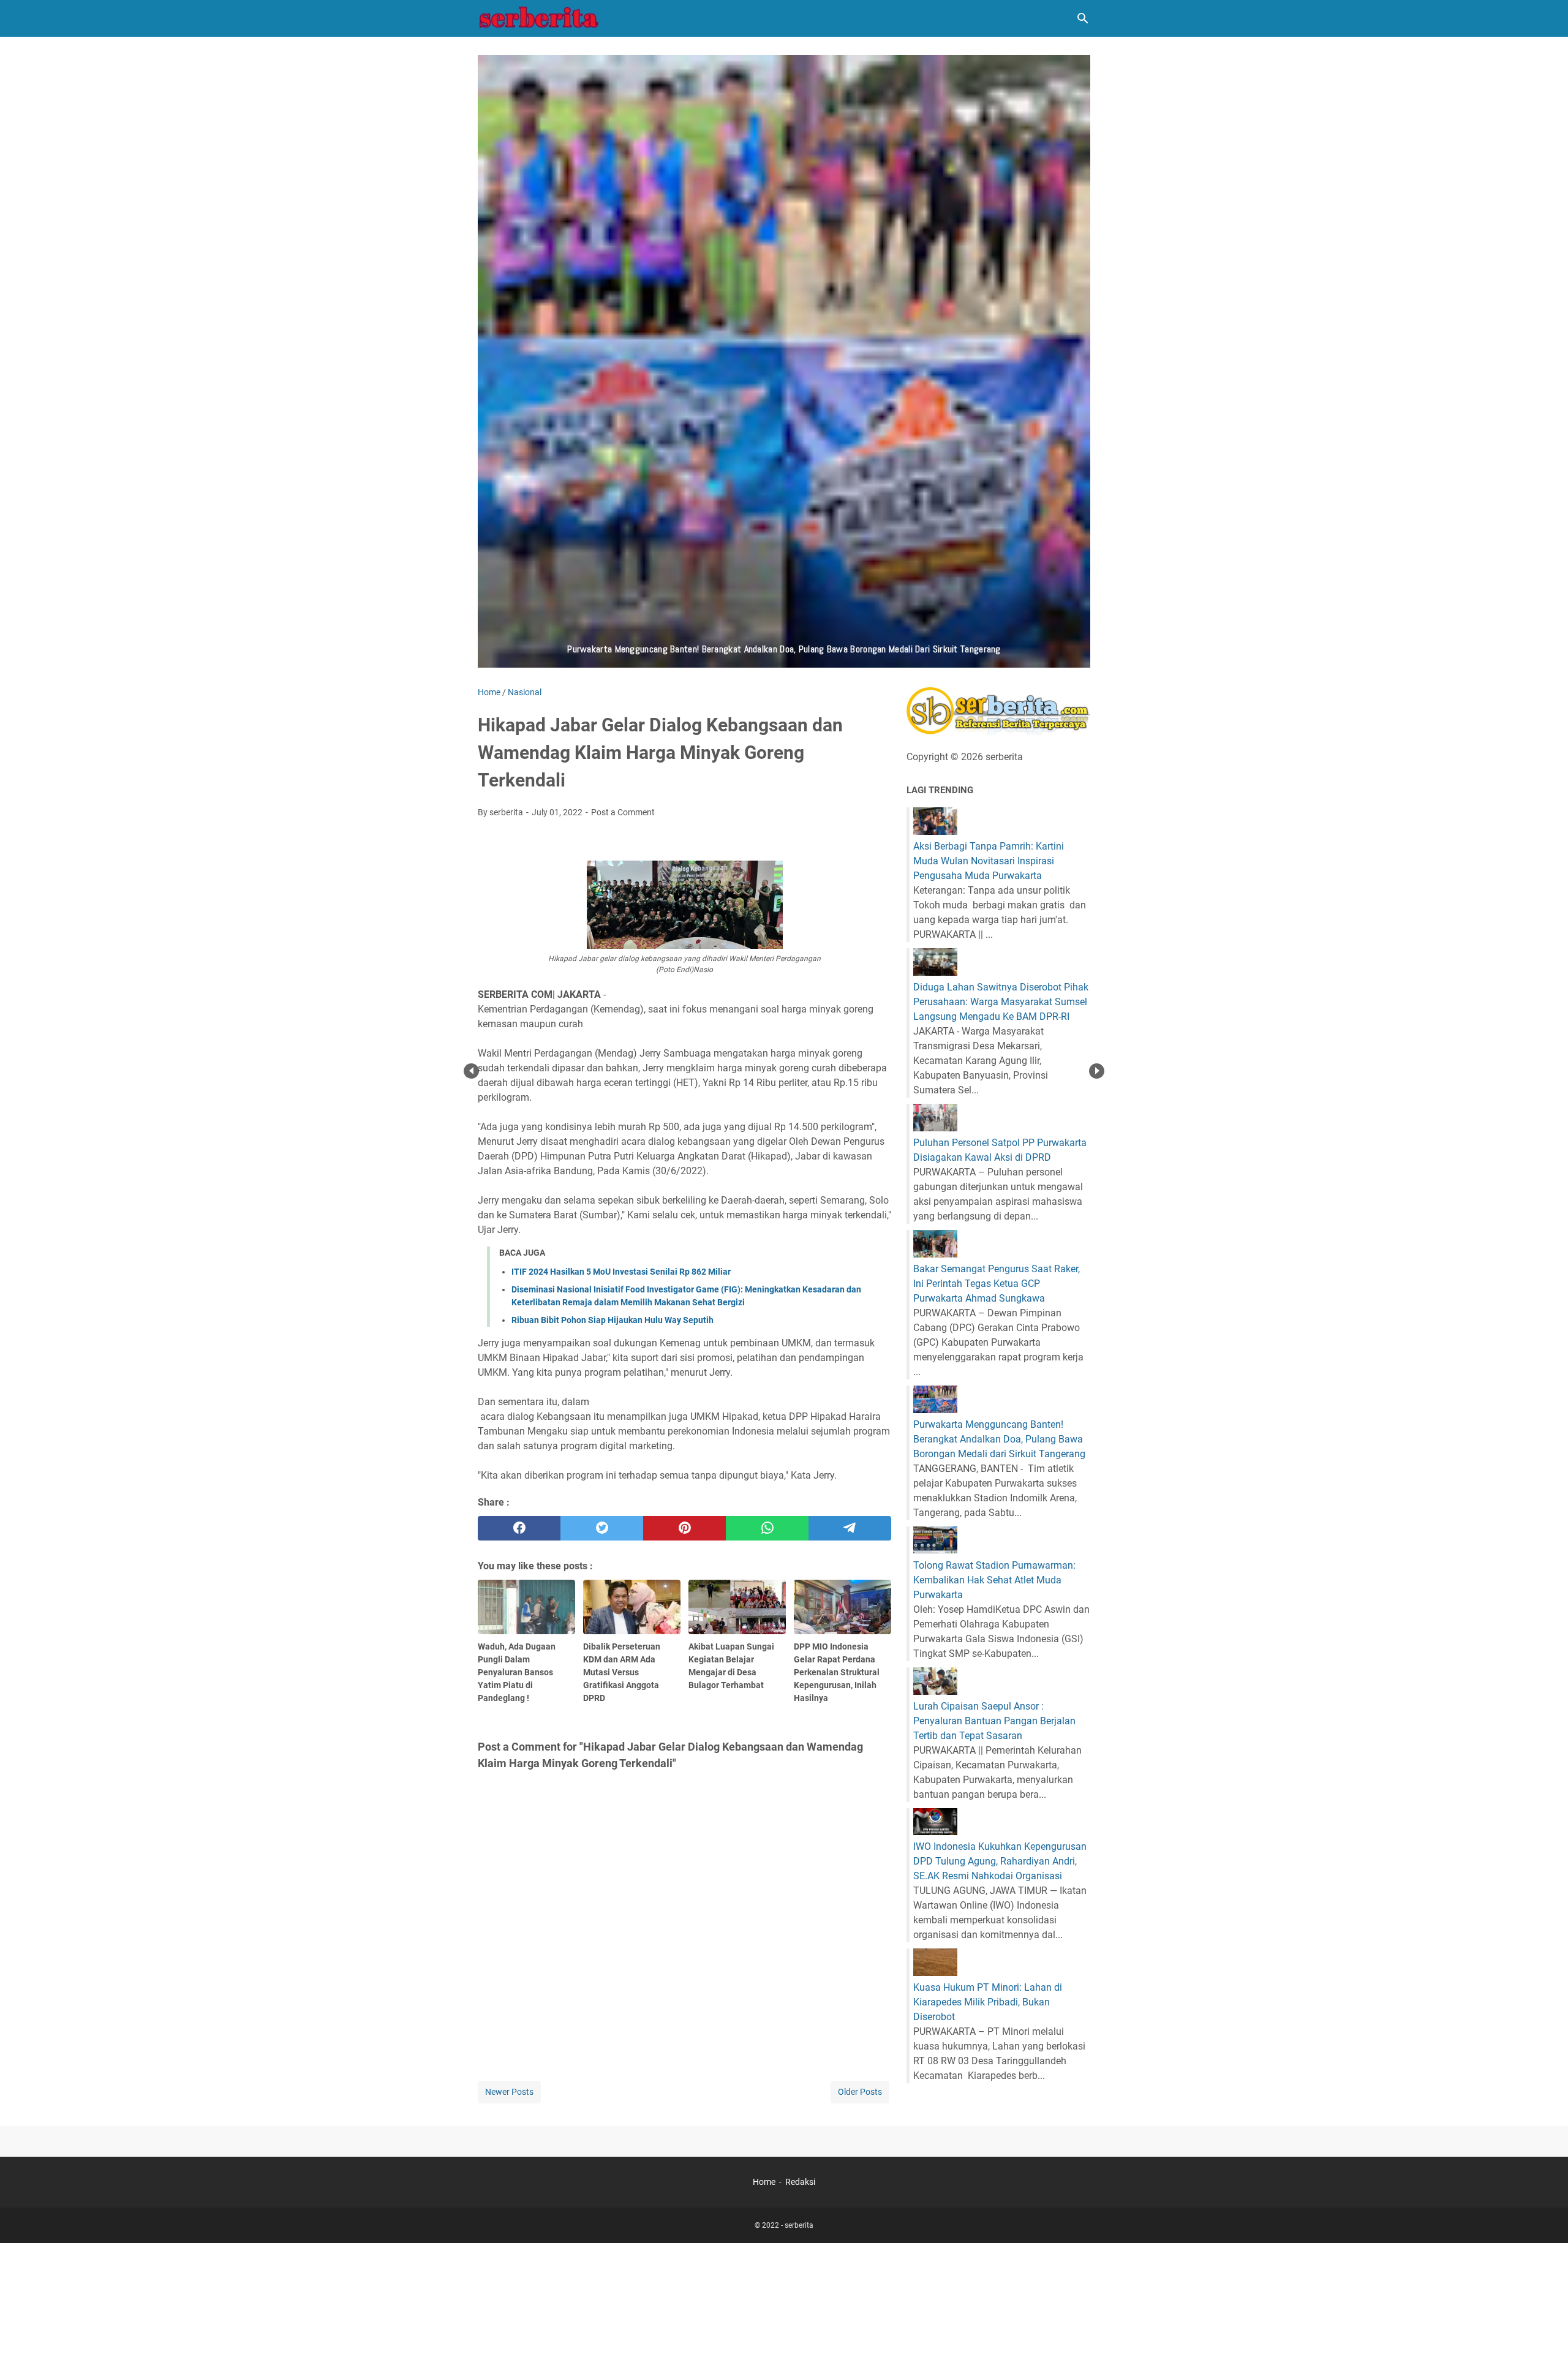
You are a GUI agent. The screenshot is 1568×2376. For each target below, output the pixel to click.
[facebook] (519, 1528)
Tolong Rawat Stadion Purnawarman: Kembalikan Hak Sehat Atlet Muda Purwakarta (994, 1580)
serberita (799, 2225)
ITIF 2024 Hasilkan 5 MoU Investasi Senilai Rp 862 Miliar (621, 1272)
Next (1097, 1071)
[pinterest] (684, 1528)
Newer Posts (509, 2092)
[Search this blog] (1083, 18)
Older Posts (860, 2092)
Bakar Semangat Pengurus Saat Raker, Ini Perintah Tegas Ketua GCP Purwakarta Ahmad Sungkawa (997, 1284)
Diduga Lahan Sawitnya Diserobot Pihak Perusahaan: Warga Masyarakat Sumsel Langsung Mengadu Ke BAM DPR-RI (1001, 1002)
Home (764, 2182)
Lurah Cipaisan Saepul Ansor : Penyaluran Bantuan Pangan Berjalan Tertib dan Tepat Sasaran (994, 1721)
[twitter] (602, 1528)
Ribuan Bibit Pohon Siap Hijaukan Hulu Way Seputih (612, 1320)
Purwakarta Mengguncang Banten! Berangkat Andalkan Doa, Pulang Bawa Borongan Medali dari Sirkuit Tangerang (999, 1439)
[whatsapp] (767, 1528)
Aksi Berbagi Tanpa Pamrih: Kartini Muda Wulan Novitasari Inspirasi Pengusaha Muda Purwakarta (989, 861)
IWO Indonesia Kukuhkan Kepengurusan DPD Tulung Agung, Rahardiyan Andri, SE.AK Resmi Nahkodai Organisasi (1000, 1861)
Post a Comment (623, 812)
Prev (471, 1071)
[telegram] (850, 1528)
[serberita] (539, 18)
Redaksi (800, 2182)
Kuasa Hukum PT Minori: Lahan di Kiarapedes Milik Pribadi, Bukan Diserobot (988, 2002)
